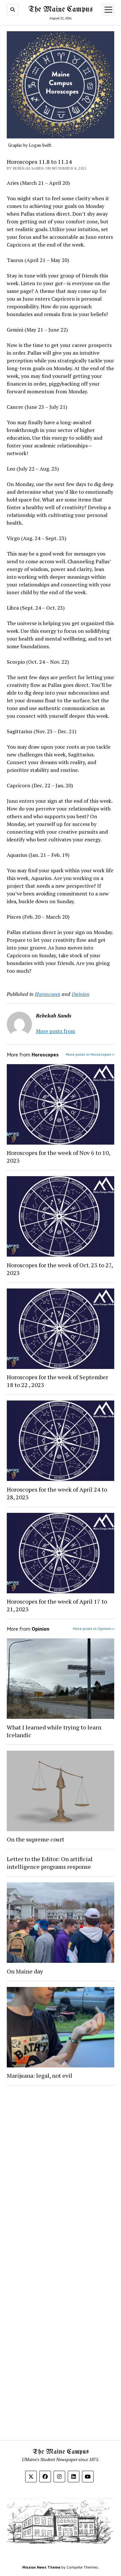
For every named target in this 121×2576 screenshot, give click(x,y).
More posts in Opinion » (94, 1629)
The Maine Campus (60, 9)
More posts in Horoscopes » (90, 1054)
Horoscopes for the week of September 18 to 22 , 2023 (57, 1381)
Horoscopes (48, 994)
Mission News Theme (41, 2567)
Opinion (81, 994)
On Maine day (25, 1971)
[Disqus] (60, 2172)
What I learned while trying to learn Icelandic (54, 1731)
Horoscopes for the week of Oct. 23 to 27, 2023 (60, 1269)
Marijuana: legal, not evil (40, 2075)
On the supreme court (35, 1839)
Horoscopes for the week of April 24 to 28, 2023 (57, 1493)
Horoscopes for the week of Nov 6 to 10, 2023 (59, 1157)
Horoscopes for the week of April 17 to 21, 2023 (57, 1605)
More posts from (55, 1031)
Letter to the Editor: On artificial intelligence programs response (50, 1863)
